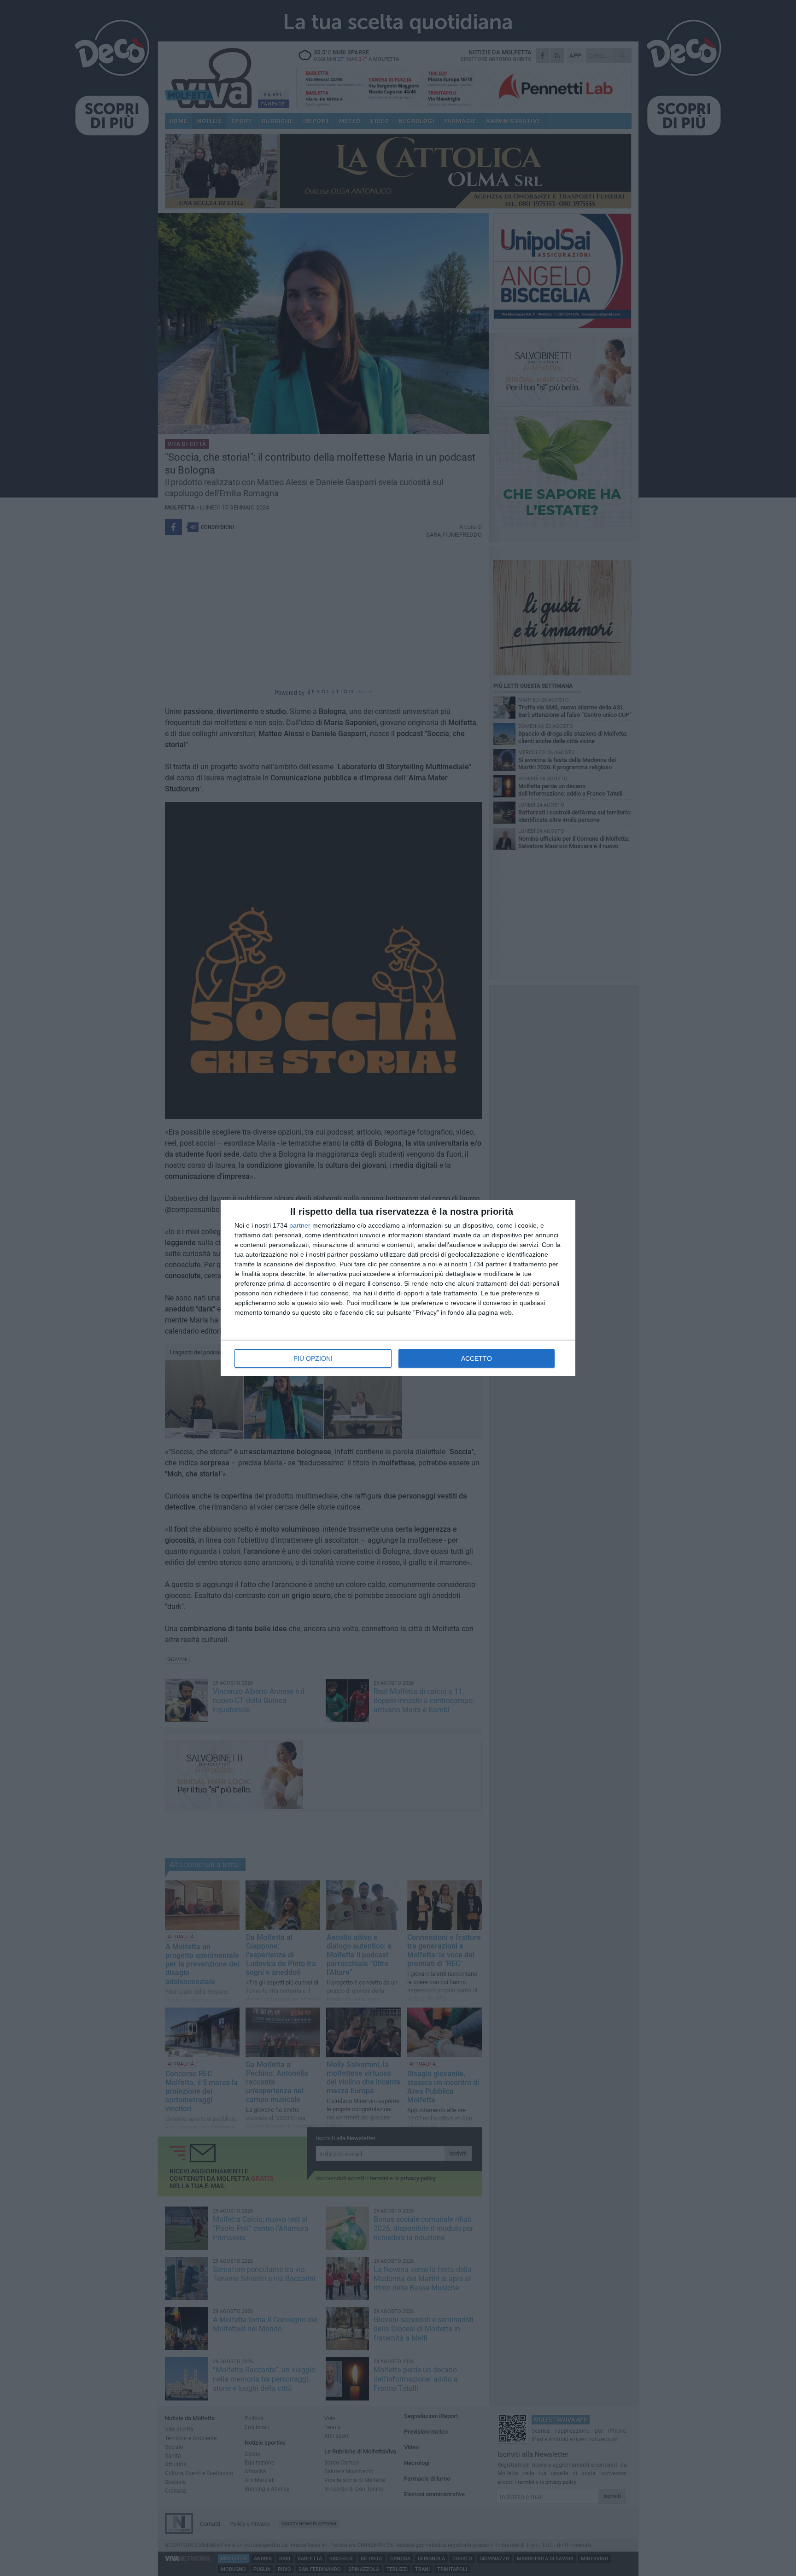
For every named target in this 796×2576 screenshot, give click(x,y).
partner (300, 1225)
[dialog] (398, 1288)
